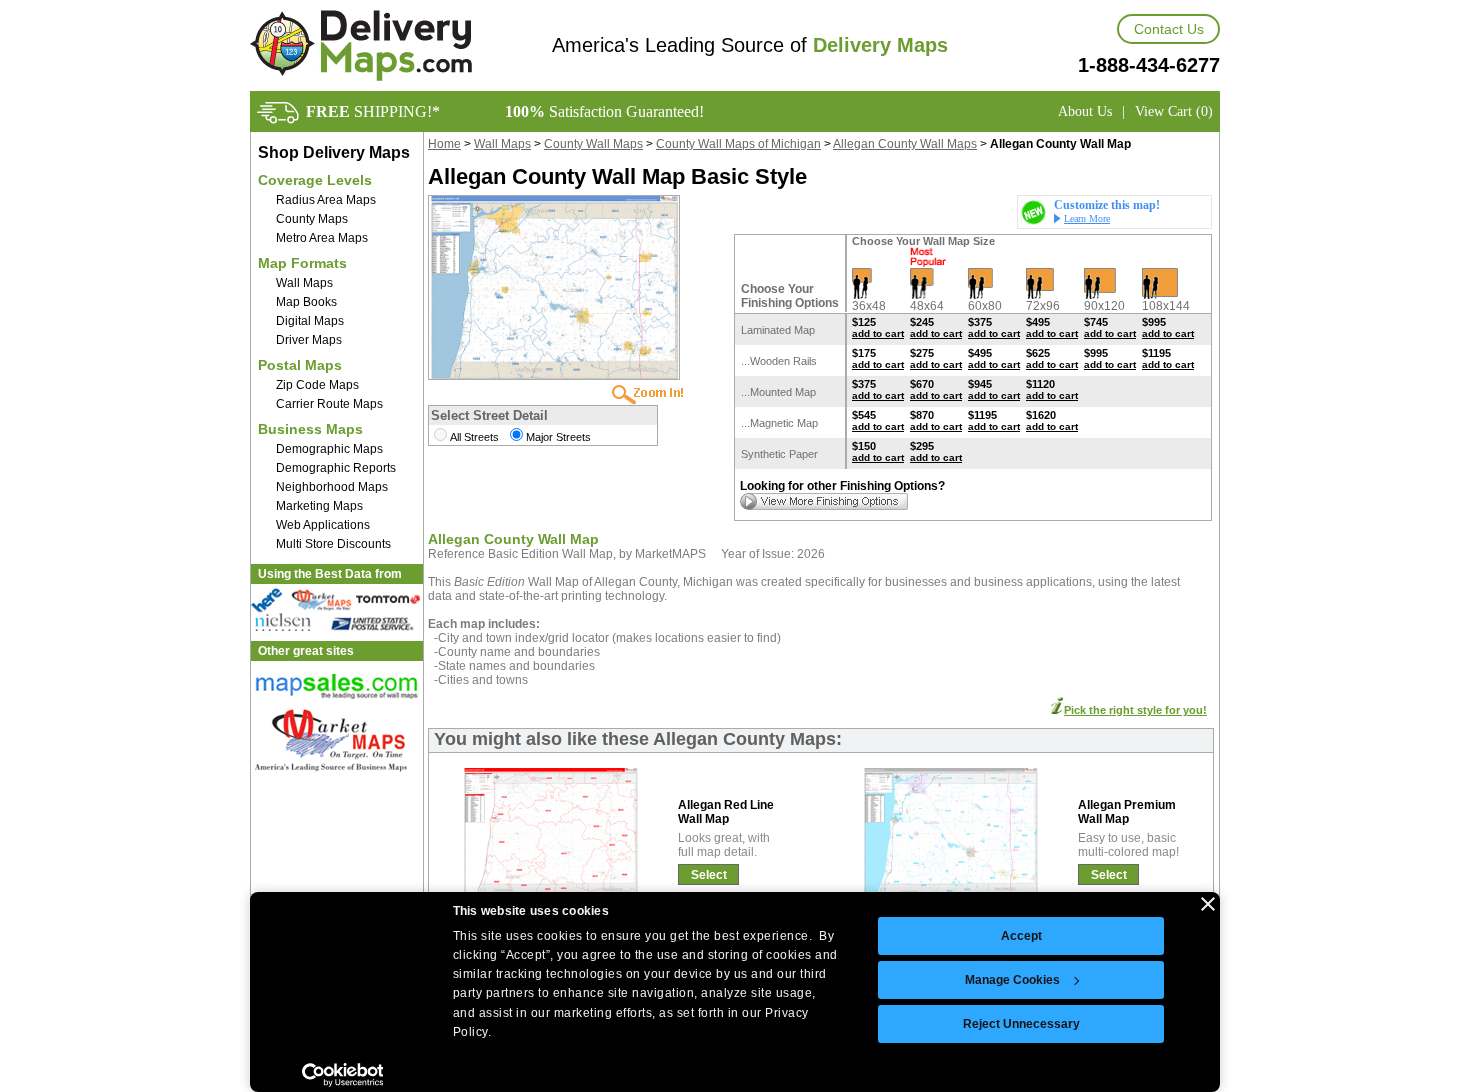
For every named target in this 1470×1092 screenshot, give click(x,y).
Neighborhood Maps (332, 487)
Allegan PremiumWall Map (1127, 812)
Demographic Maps (329, 449)
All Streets (474, 437)
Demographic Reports (336, 468)
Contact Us (1169, 29)
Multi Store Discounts (333, 544)
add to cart (878, 333)
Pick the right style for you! (1135, 710)
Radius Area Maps (326, 200)
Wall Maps (304, 283)
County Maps (312, 219)
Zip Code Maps (317, 385)
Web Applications (323, 525)
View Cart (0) (1174, 111)
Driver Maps (309, 340)
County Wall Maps (593, 144)
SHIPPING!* (373, 111)
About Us (1085, 111)
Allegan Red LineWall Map (726, 812)
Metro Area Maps (322, 238)
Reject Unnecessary (1021, 1024)
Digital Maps (310, 321)
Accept (1021, 936)
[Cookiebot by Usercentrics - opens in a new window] (342, 1075)
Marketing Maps (319, 506)
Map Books (306, 302)
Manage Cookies (1012, 980)
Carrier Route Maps (329, 404)
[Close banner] (1208, 904)
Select (709, 875)
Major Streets (558, 437)
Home (444, 144)
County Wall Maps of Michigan (738, 144)
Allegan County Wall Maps (905, 144)
